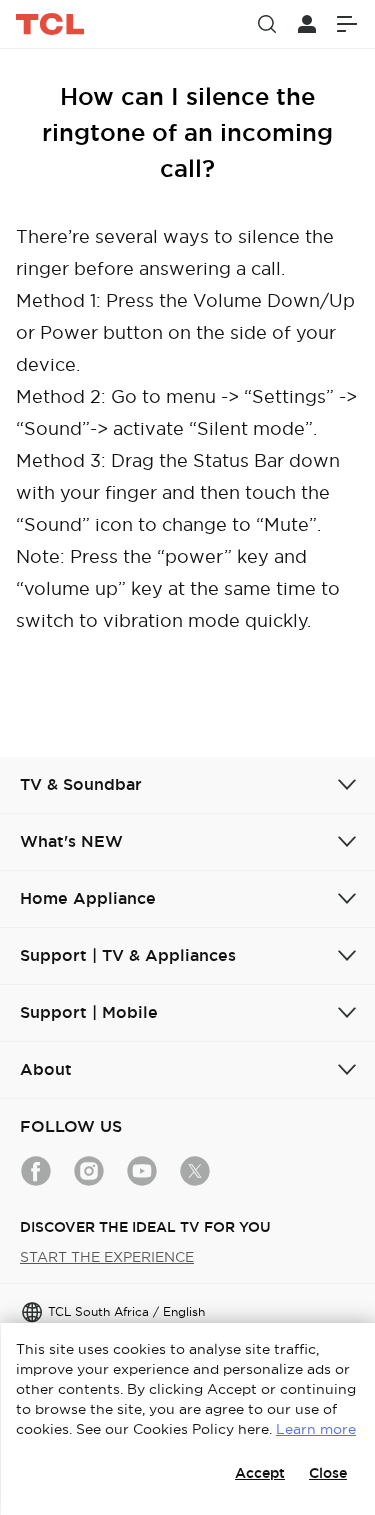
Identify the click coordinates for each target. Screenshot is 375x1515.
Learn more (316, 1429)
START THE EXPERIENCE (107, 1257)
